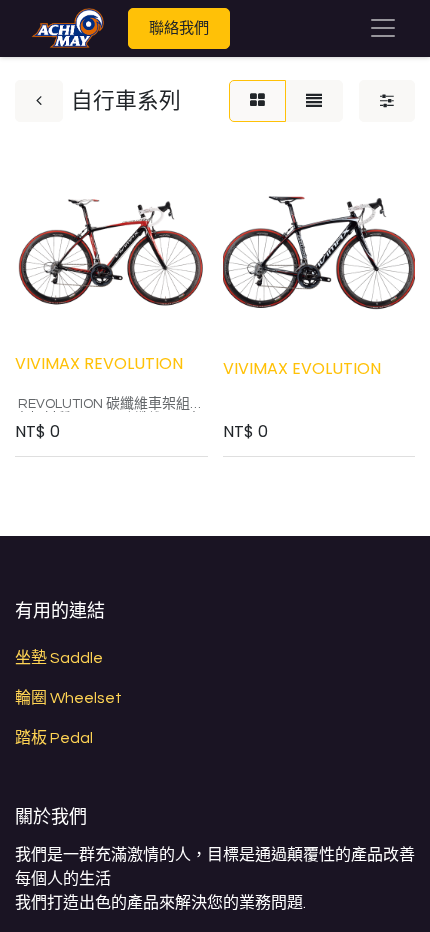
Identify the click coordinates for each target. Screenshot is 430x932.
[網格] (257, 101)
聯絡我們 (179, 27)
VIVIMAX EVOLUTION (302, 368)
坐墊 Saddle (59, 658)
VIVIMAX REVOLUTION (99, 363)
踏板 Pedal (54, 738)
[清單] (314, 101)
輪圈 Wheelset (68, 698)
